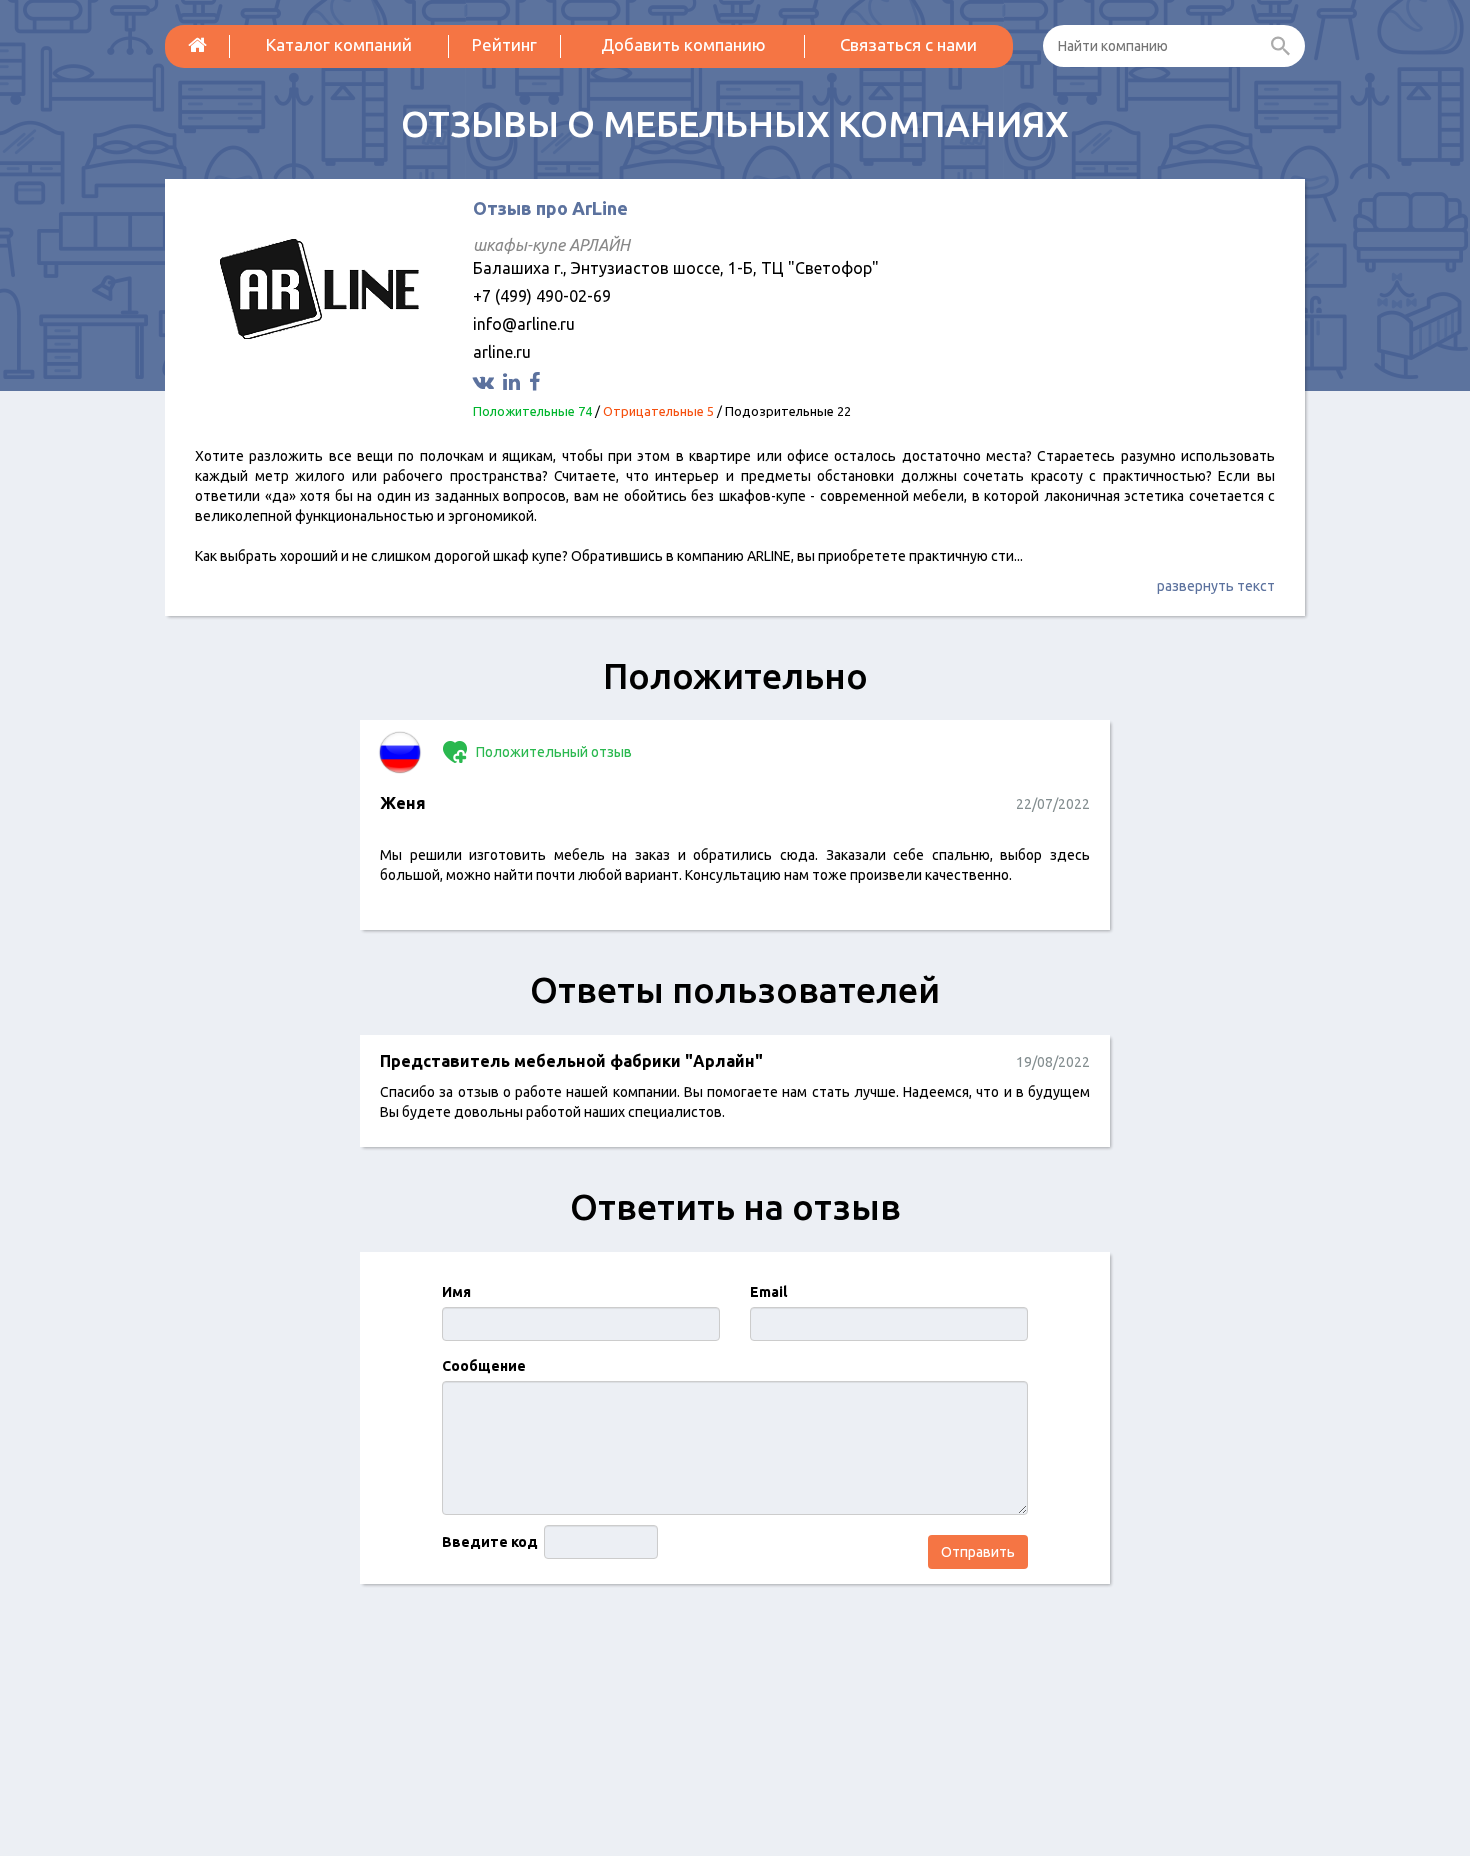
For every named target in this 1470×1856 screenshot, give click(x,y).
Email (768, 1292)
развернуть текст (1216, 586)
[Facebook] (537, 381)
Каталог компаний (339, 44)
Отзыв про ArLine (550, 208)
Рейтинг (504, 44)
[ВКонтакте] (486, 381)
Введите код (490, 1542)
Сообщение (484, 1366)
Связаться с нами (908, 44)
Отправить (978, 1552)
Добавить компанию (683, 44)
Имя (456, 1292)
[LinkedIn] (514, 381)
